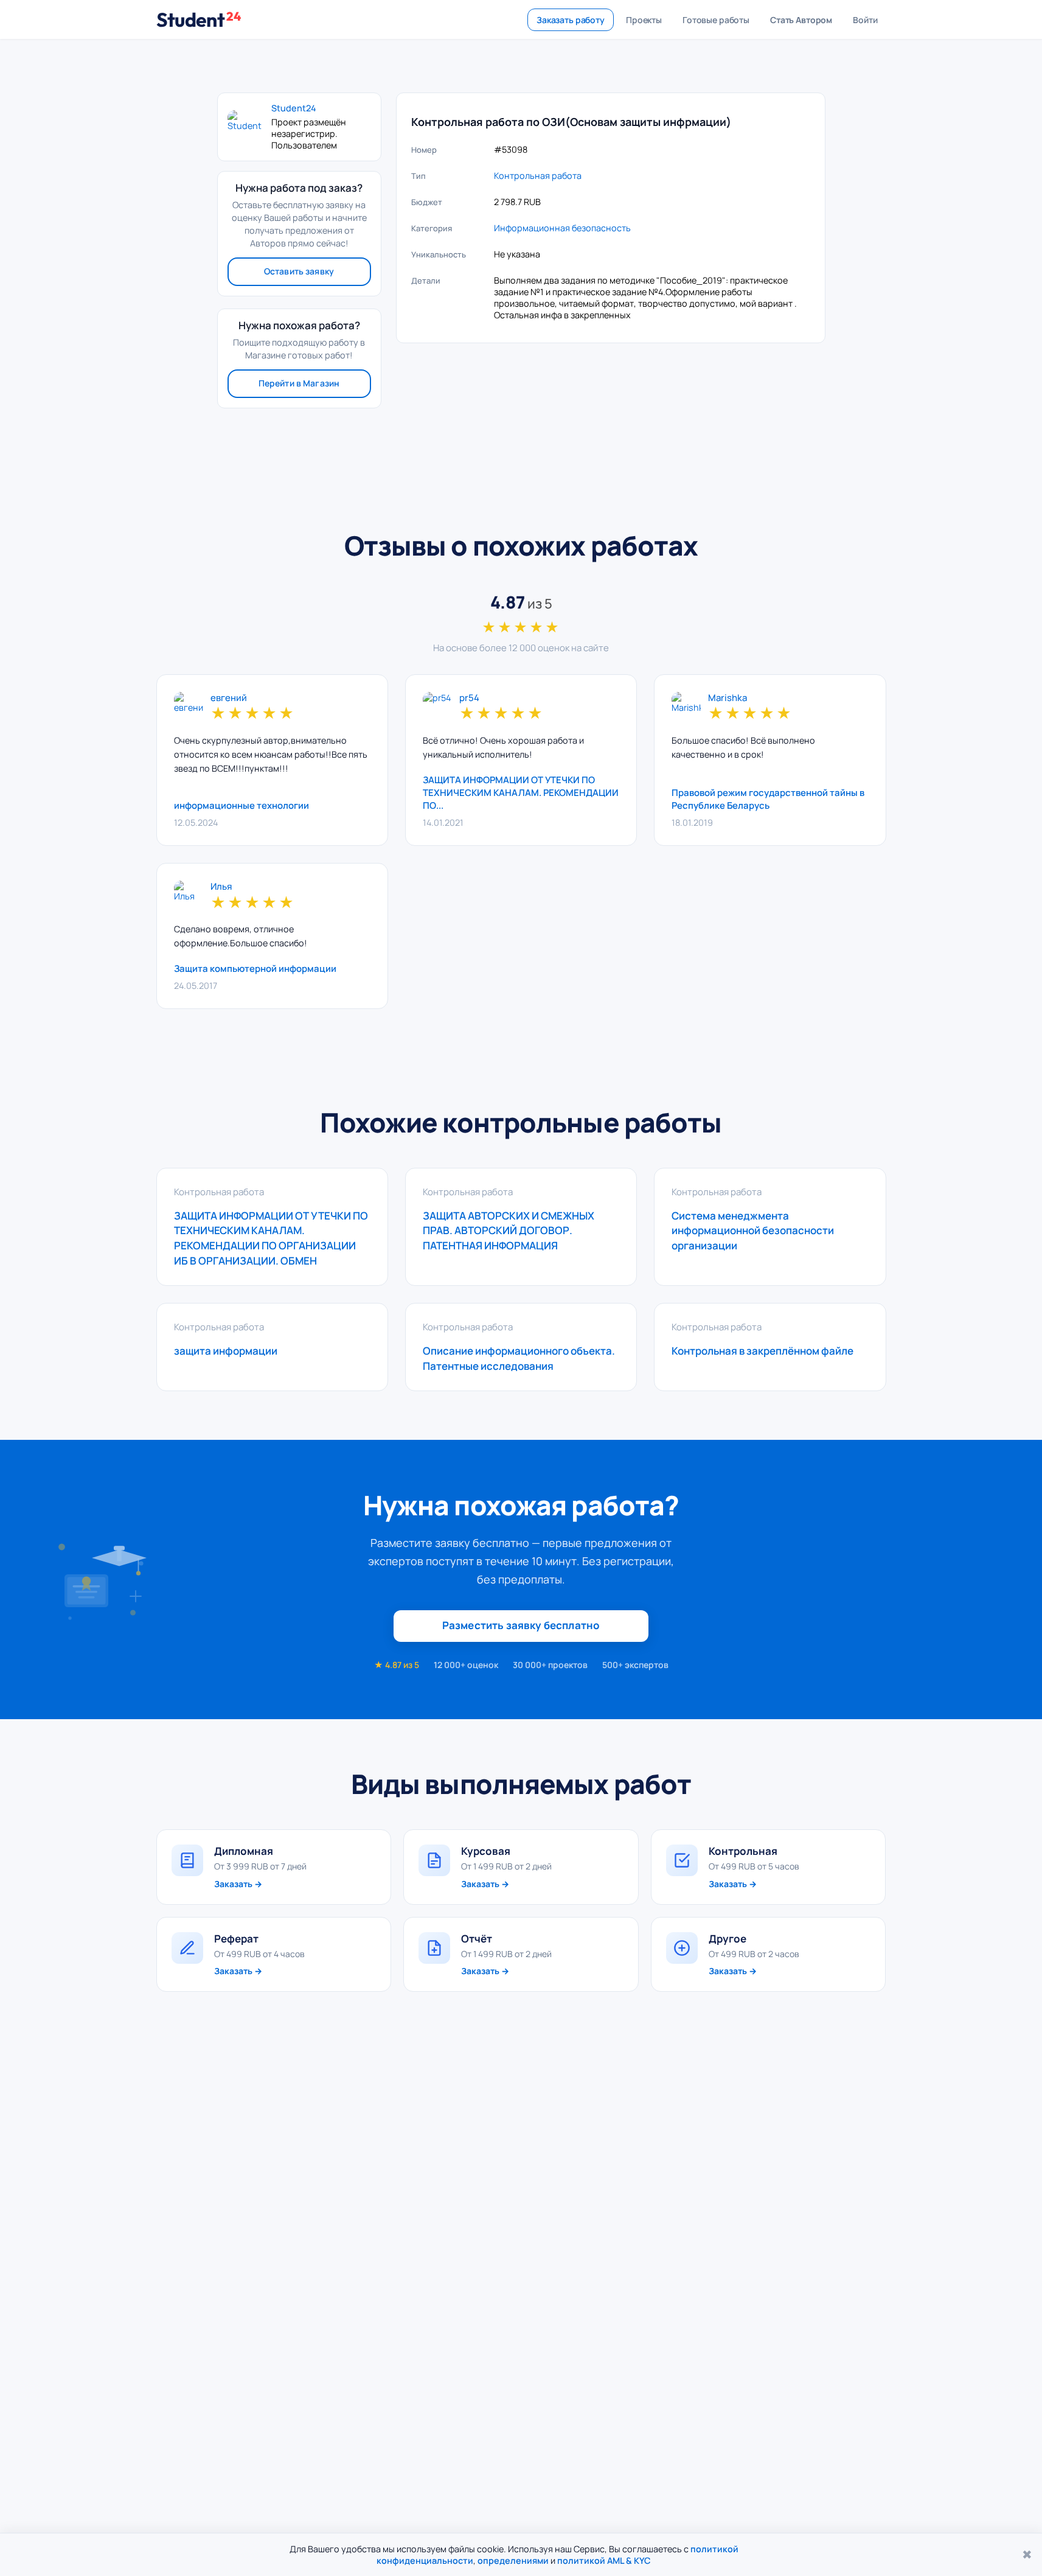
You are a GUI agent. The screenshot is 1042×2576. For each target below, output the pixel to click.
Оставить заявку (299, 271)
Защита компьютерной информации (255, 969)
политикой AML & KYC (604, 2560)
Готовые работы (716, 20)
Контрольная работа (538, 176)
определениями (513, 2560)
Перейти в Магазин (299, 383)
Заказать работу (571, 20)
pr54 (469, 698)
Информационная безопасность (562, 228)
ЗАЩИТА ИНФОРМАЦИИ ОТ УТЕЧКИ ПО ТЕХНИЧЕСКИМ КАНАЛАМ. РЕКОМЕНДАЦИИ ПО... (521, 793)
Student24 (294, 108)
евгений (229, 698)
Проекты (644, 20)
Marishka (728, 698)
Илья (221, 887)
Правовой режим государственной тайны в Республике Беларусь (768, 799)
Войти (865, 20)
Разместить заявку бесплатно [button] (521, 1625)
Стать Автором (801, 20)
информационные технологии (241, 805)
